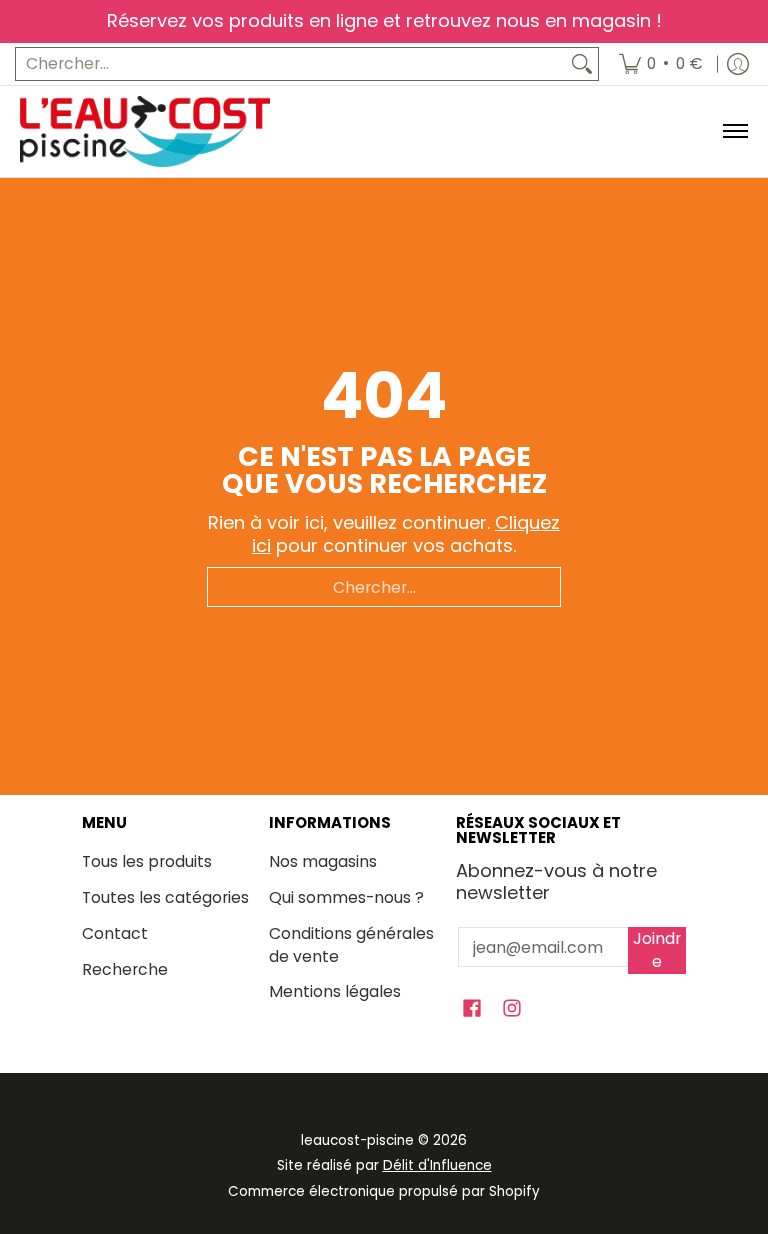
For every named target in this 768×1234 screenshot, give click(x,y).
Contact (115, 933)
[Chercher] (582, 64)
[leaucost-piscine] (145, 131)
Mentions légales (335, 991)
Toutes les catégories (165, 897)
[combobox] (291, 64)
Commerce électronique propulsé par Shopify (384, 1191)
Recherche (125, 969)
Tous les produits (147, 861)
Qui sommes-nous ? (346, 897)
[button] (472, 1010)
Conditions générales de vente (351, 945)
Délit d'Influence (437, 1165)
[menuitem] (661, 64)
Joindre (657, 950)
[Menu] (734, 131)
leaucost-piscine (357, 1140)
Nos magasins (323, 861)
